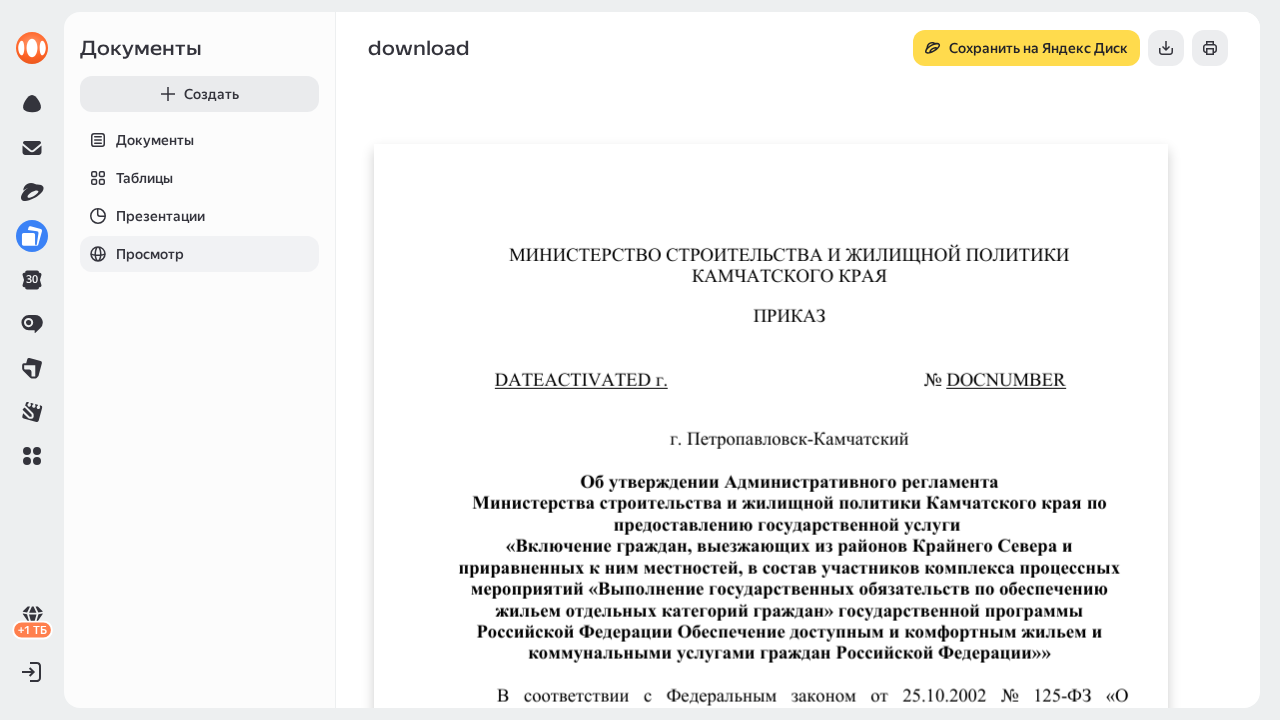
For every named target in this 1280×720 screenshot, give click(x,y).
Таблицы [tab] (144, 178)
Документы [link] (141, 48)
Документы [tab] (155, 140)
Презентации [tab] (160, 216)
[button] (32, 456)
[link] (32, 48)
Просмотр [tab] (150, 254)
